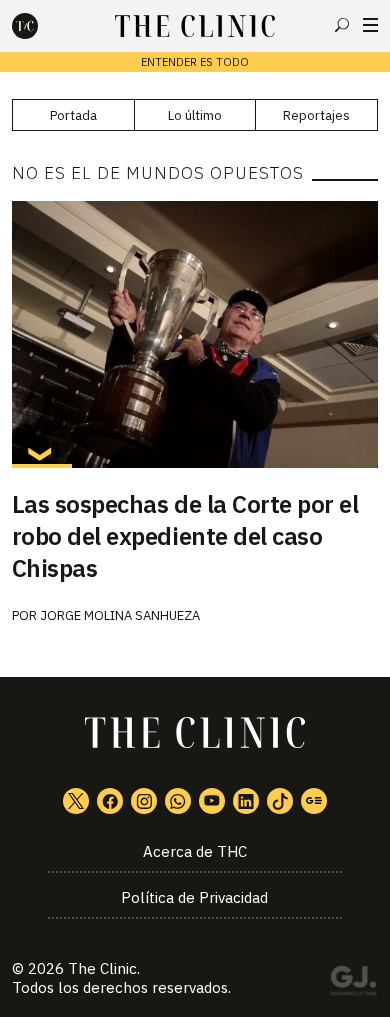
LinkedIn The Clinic (246, 801)
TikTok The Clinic (280, 801)
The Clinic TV (212, 801)
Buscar (342, 25)
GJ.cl (353, 984)
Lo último (195, 115)
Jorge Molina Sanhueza (120, 615)
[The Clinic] (42, 26)
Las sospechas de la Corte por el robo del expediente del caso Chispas (185, 536)
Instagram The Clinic (144, 801)
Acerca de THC (195, 851)
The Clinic (102, 968)
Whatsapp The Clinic (178, 801)
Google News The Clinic (314, 801)
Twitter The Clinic (76, 801)
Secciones (370, 25)
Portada (73, 115)
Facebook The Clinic (110, 801)
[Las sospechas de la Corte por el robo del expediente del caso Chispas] (195, 334)
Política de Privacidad (194, 897)
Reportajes (316, 115)
